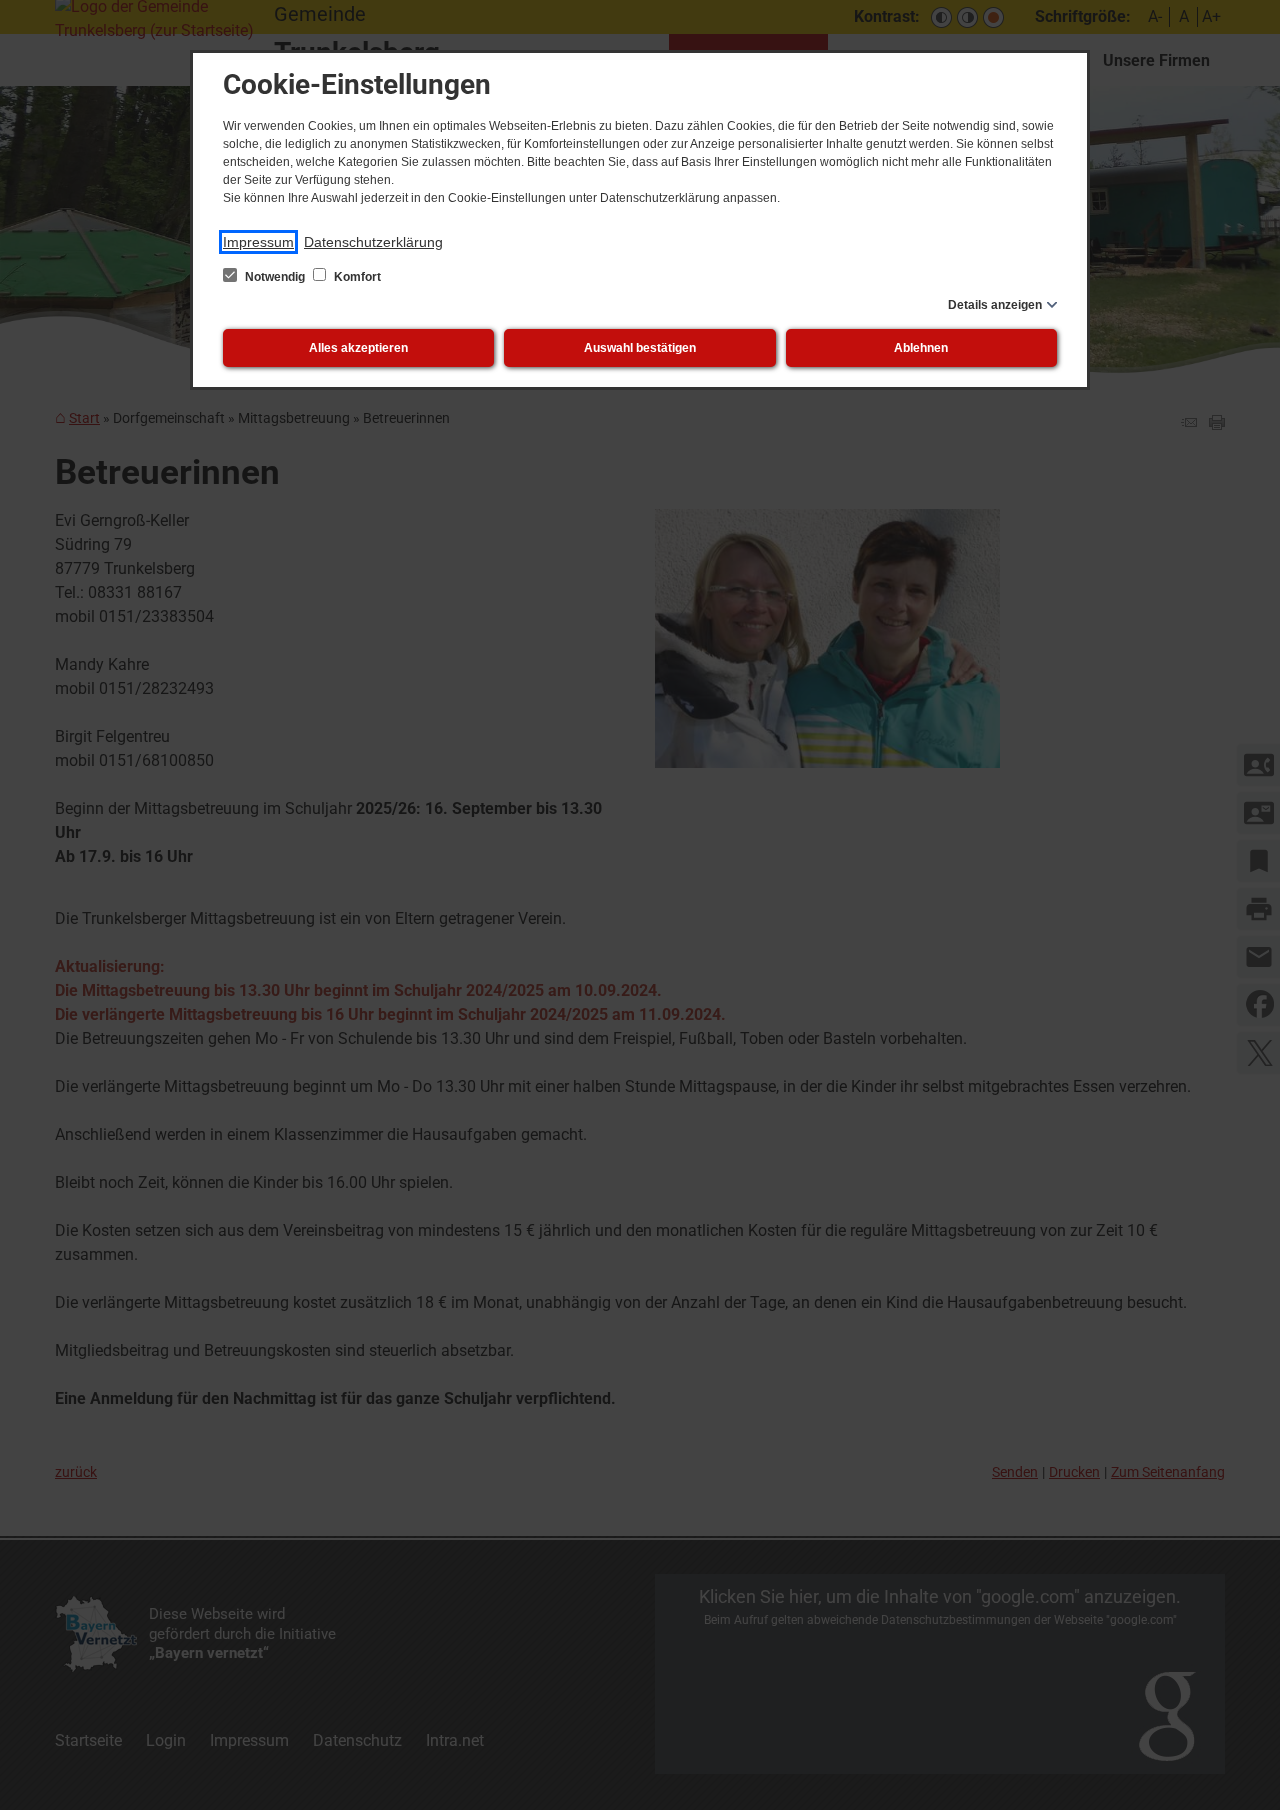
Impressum (258, 242)
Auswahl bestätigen (640, 348)
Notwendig (275, 277)
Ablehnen (921, 348)
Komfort (356, 277)
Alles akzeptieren (358, 348)
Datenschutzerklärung (373, 242)
